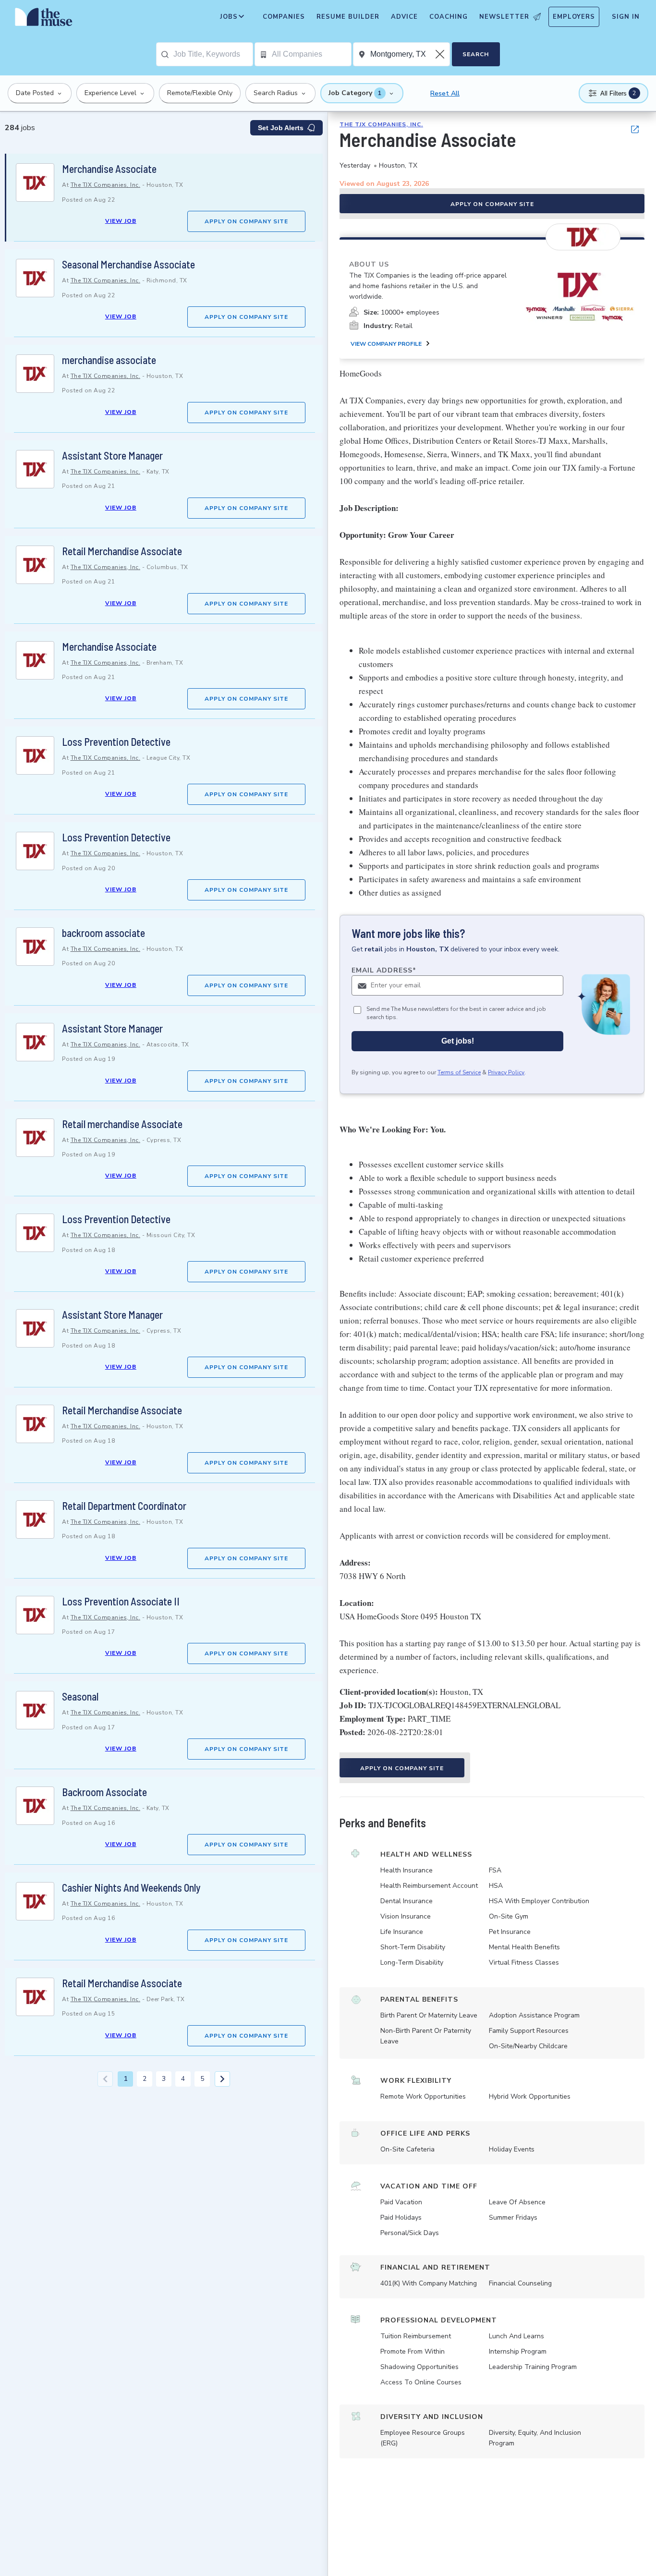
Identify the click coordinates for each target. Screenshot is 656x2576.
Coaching (449, 17)
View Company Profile (386, 344)
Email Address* (384, 970)
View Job (121, 221)
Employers (574, 17)
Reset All (445, 93)
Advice (404, 17)
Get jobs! (458, 1041)
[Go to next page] (222, 2079)
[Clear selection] (441, 54)
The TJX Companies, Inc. (106, 185)
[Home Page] (44, 19)
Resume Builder (348, 17)
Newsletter (504, 17)
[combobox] (213, 54)
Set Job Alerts (281, 128)
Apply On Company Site (246, 221)
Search (476, 54)
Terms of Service (459, 1072)
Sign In (626, 17)
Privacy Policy (506, 1072)
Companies (284, 17)
